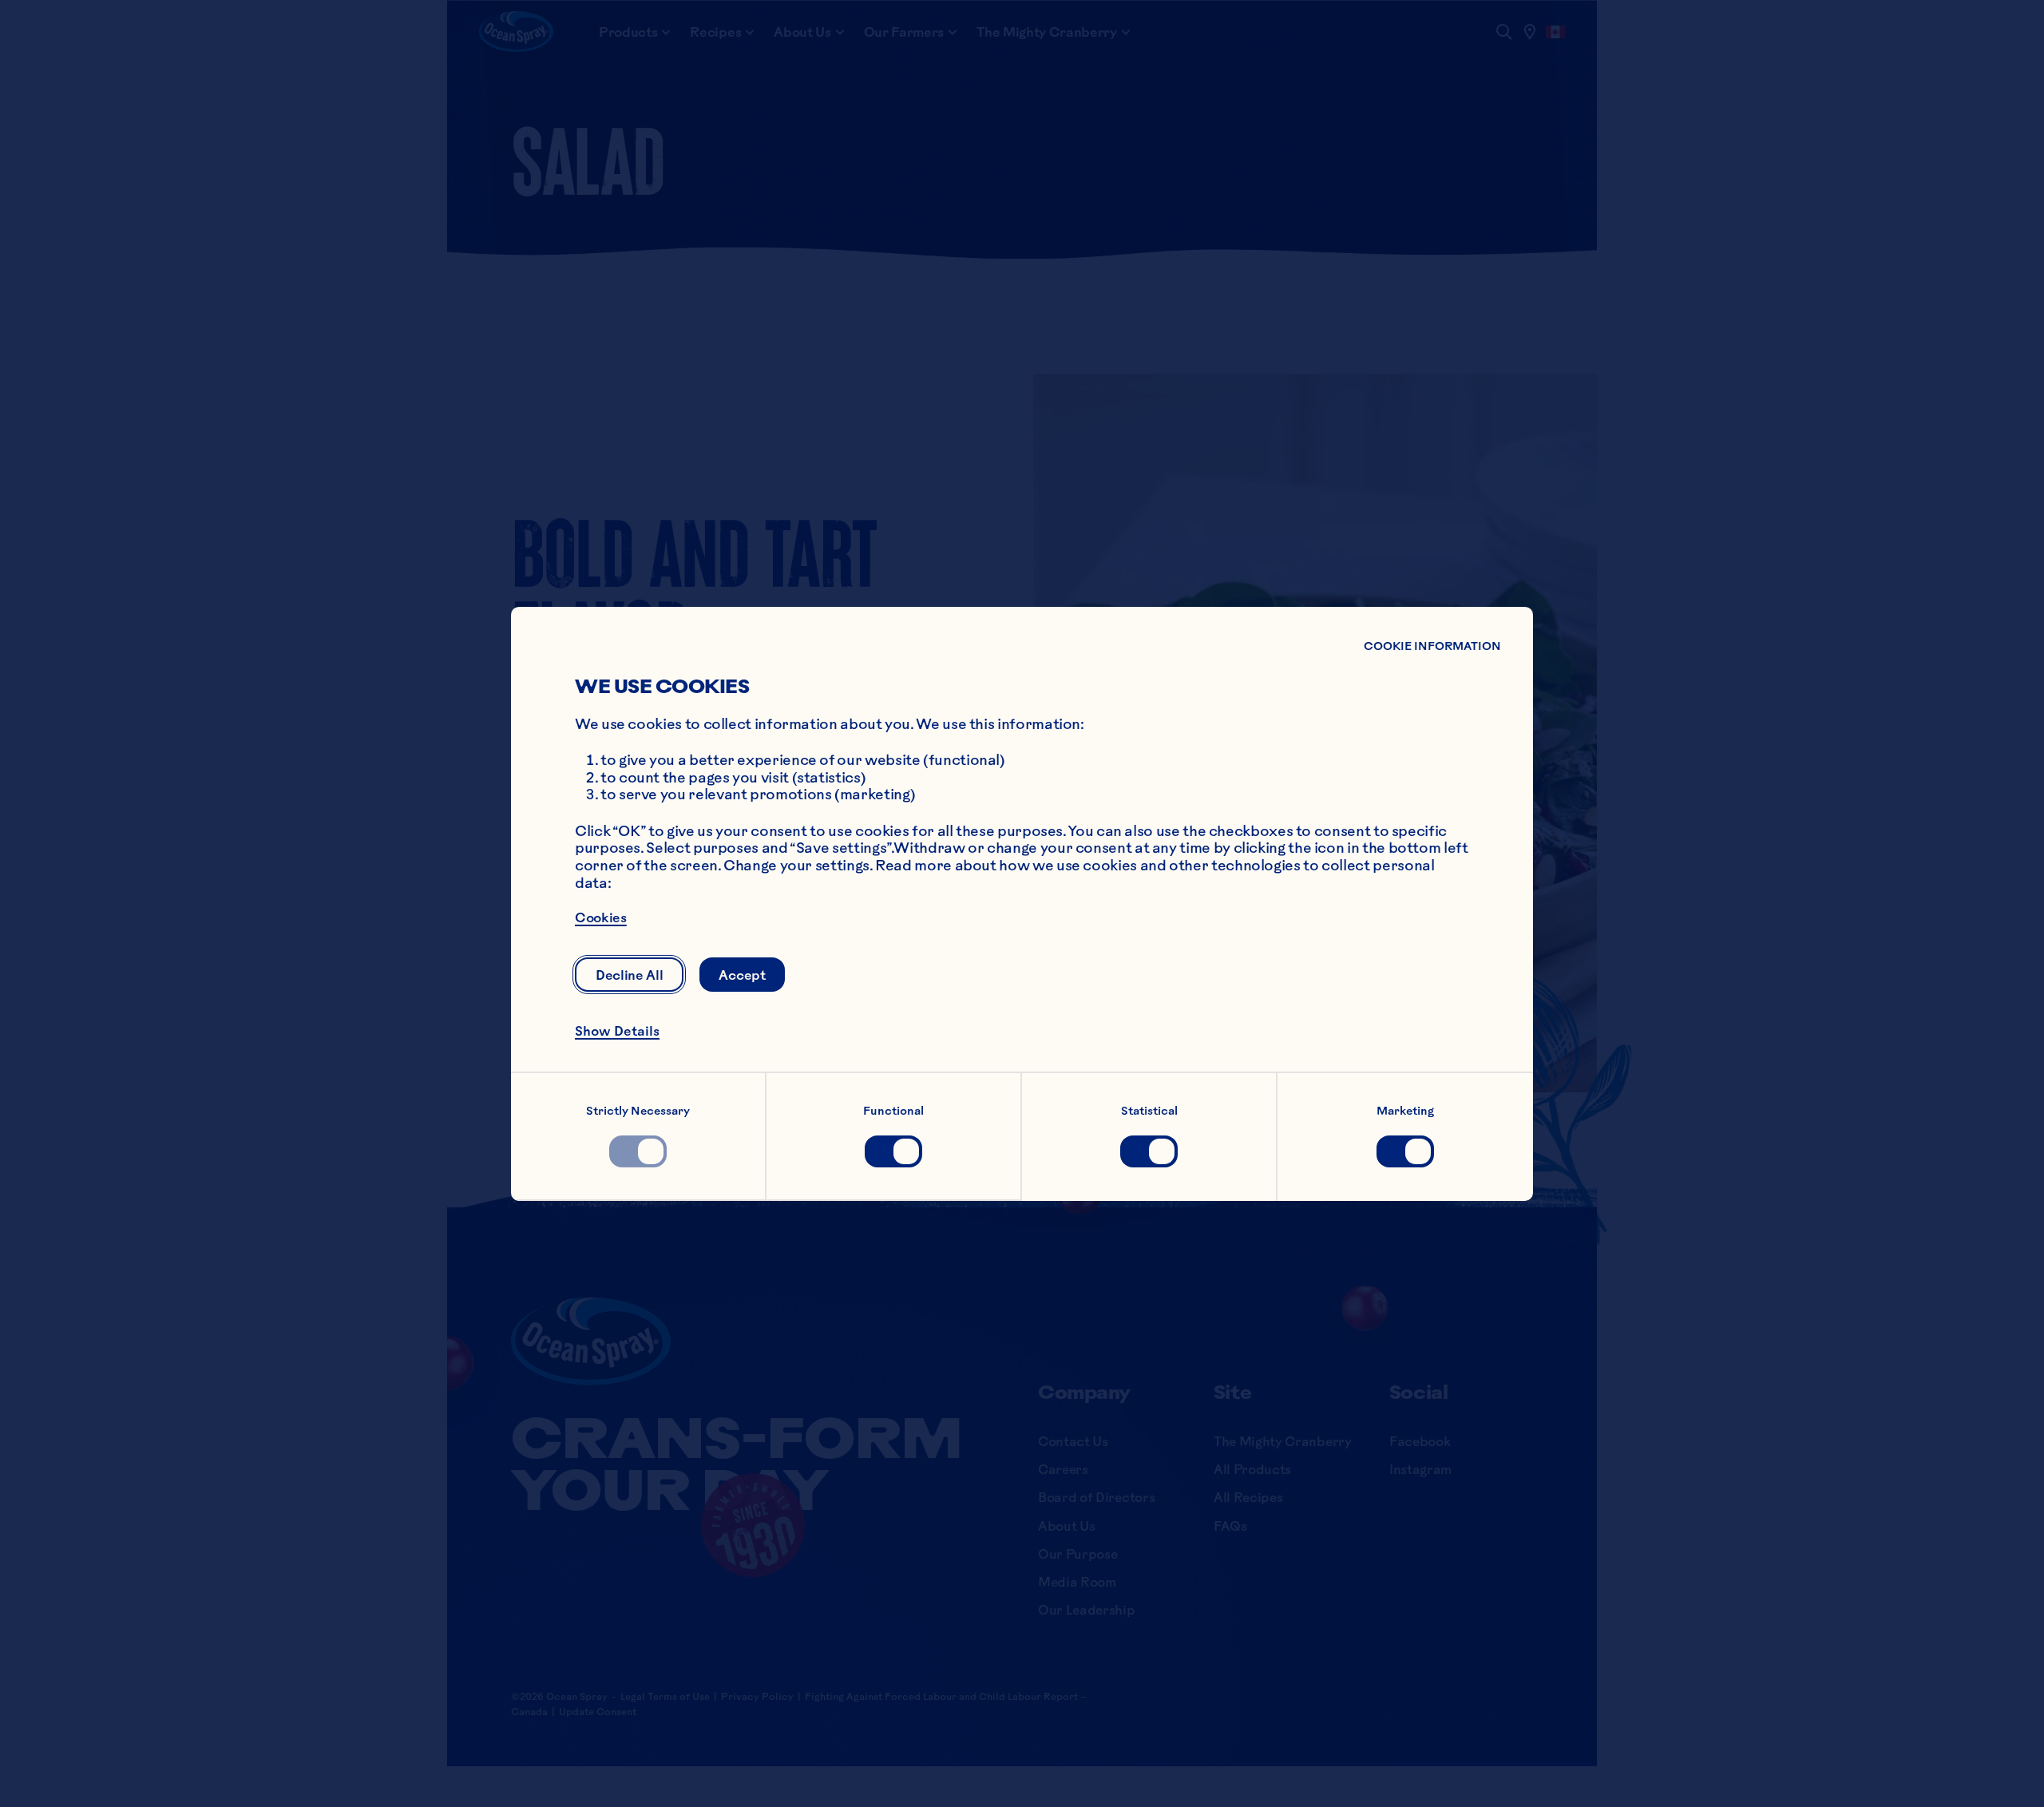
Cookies (601, 917)
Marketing (1405, 1111)
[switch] (638, 1151)
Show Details (617, 1031)
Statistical (1149, 1111)
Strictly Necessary (638, 1111)
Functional (893, 1111)
